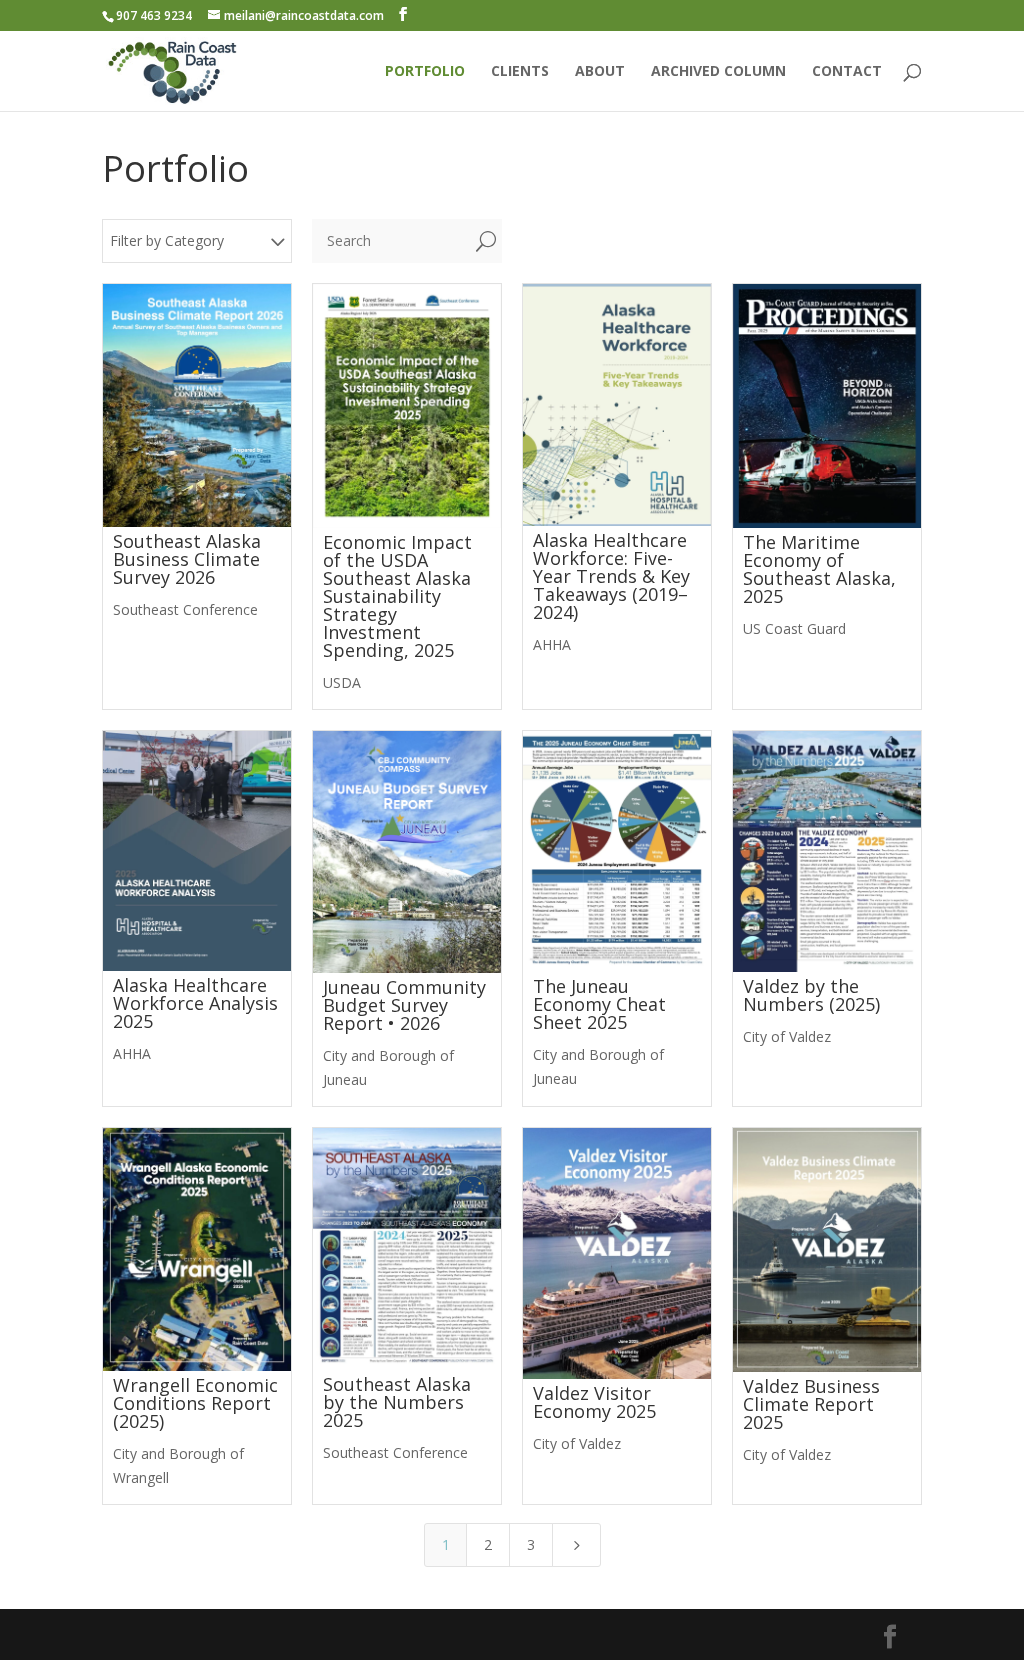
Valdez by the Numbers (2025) (811, 995)
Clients (520, 72)
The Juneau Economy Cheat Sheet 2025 (599, 1004)
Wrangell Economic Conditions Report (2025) (195, 1403)
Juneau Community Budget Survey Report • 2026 (404, 1005)
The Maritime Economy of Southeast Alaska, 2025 (819, 569)
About (600, 72)
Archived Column (718, 72)
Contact (847, 72)
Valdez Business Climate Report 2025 (811, 1404)
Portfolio (425, 72)
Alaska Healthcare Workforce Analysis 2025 (195, 1003)
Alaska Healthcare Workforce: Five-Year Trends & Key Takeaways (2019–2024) (611, 576)
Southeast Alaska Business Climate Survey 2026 (187, 559)
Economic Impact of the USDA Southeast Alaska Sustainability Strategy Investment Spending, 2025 (397, 596)
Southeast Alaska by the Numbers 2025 (397, 1402)
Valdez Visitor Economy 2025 (594, 1402)
